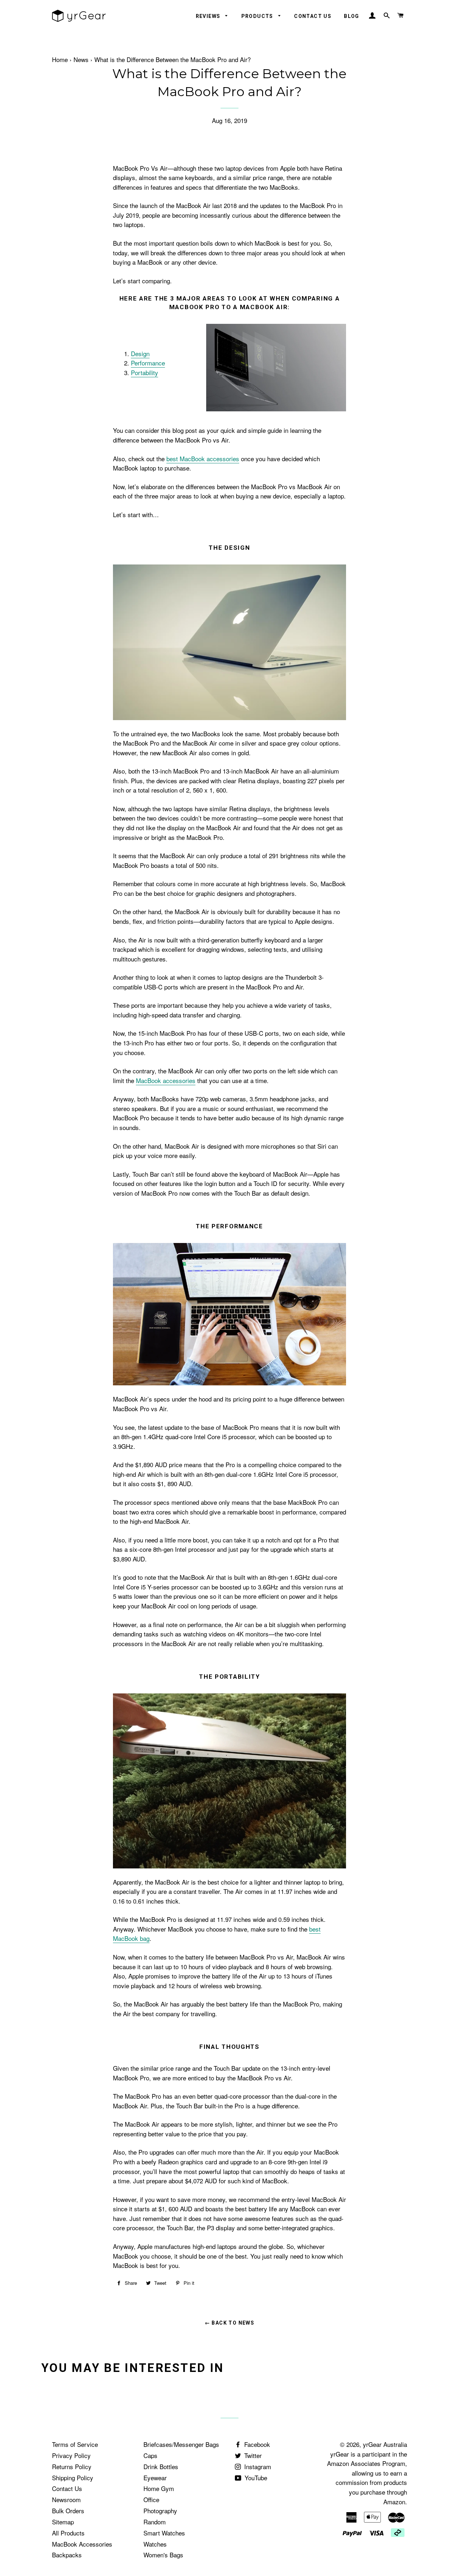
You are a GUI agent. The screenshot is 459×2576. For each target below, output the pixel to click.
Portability (145, 372)
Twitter (252, 2455)
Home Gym (159, 2488)
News (81, 59)
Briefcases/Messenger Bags (181, 2444)
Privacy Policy (71, 2455)
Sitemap (63, 2522)
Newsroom (66, 2499)
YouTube (255, 2478)
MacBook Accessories (82, 2544)
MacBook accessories (166, 1080)
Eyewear (155, 2478)
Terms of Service (75, 2444)
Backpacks (67, 2555)
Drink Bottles (161, 2466)
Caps (150, 2455)
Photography (160, 2511)
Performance (148, 363)
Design (140, 353)
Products (258, 16)
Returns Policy (72, 2466)
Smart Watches (164, 2533)
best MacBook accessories (203, 459)
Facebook (256, 2444)
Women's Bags (163, 2555)
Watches (155, 2544)
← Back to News (230, 2323)
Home (60, 59)
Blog (352, 16)
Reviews (209, 16)
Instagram (257, 2466)
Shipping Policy (73, 2478)
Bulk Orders (68, 2511)
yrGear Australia (385, 2444)
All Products (68, 2533)
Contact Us (313, 16)
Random (155, 2522)
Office (151, 2499)
